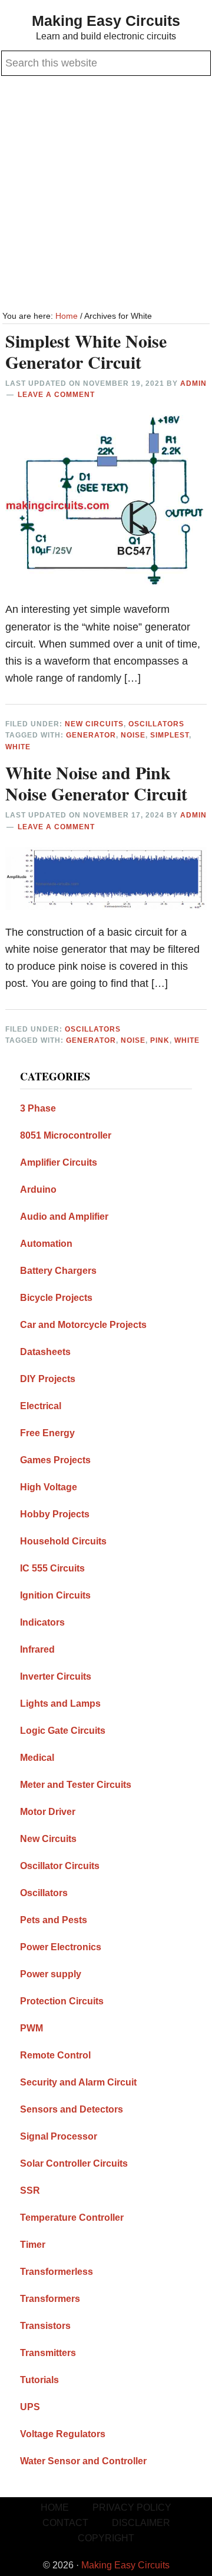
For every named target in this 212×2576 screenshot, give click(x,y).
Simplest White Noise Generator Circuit (86, 351)
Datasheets (45, 1352)
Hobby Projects (55, 1514)
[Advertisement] (106, 195)
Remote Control (55, 2055)
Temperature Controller (72, 2218)
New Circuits (94, 724)
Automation (46, 1244)
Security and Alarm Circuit (78, 2082)
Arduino (38, 1189)
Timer (33, 2245)
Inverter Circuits (56, 1676)
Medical (37, 1758)
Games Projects (55, 1460)
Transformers (50, 2299)
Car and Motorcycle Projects (83, 1325)
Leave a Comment (56, 395)
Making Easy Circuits (106, 21)
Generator (91, 735)
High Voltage (49, 1487)
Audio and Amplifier (64, 1217)
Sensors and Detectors (72, 2109)
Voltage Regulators (63, 2434)
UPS (30, 2407)
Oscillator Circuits (60, 1866)
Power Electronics (61, 1947)
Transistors (45, 2326)
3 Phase (38, 1108)
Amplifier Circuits (59, 1162)
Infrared (37, 1649)
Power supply (51, 1974)
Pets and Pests (54, 1920)
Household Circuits (63, 1541)
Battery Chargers (58, 1271)
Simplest (170, 735)
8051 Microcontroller (66, 1135)
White (18, 747)
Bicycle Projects (56, 1298)
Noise (133, 735)
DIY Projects (48, 1379)
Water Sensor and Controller (83, 2461)
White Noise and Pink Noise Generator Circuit (96, 783)
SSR (30, 2190)
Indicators (42, 1622)
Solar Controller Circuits (74, 2163)
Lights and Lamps (60, 1704)
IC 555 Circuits (52, 1568)
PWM (32, 2028)
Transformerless (57, 2272)
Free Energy (47, 1433)
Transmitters (48, 2353)
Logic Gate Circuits (63, 1731)
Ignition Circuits (55, 1595)
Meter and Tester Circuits (76, 1785)
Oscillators (156, 724)
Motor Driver (48, 1812)
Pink (160, 1040)
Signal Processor (59, 2136)
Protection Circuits (62, 2001)
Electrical (41, 1406)
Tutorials (39, 2380)
